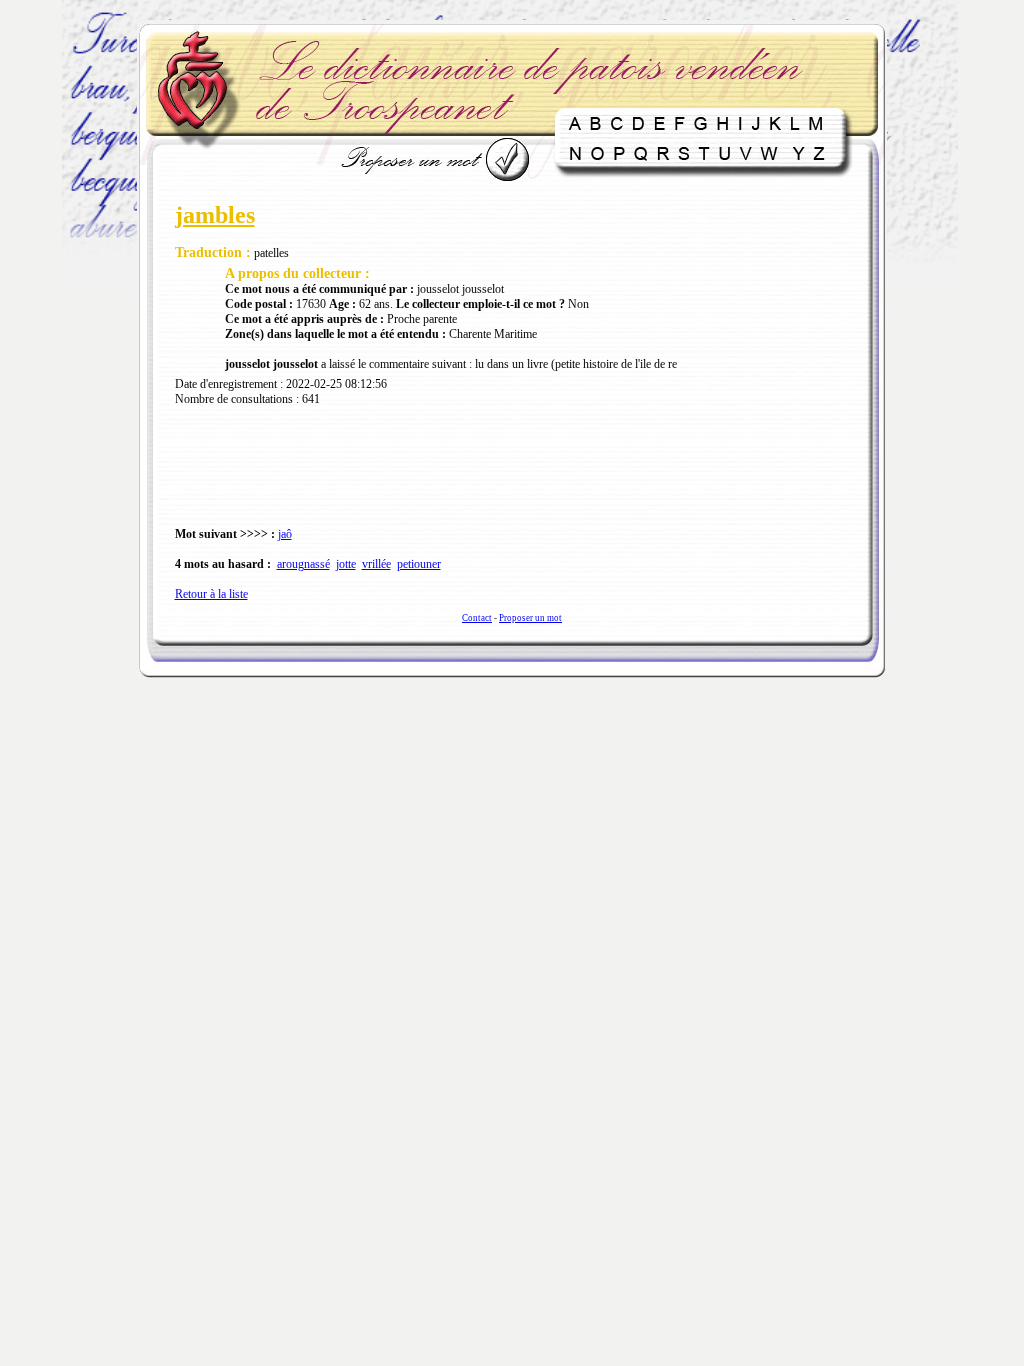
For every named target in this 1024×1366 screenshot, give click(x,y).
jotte (346, 564)
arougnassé (303, 564)
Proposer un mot (530, 618)
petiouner (419, 564)
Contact (477, 618)
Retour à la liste (211, 594)
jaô (285, 534)
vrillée (376, 564)
